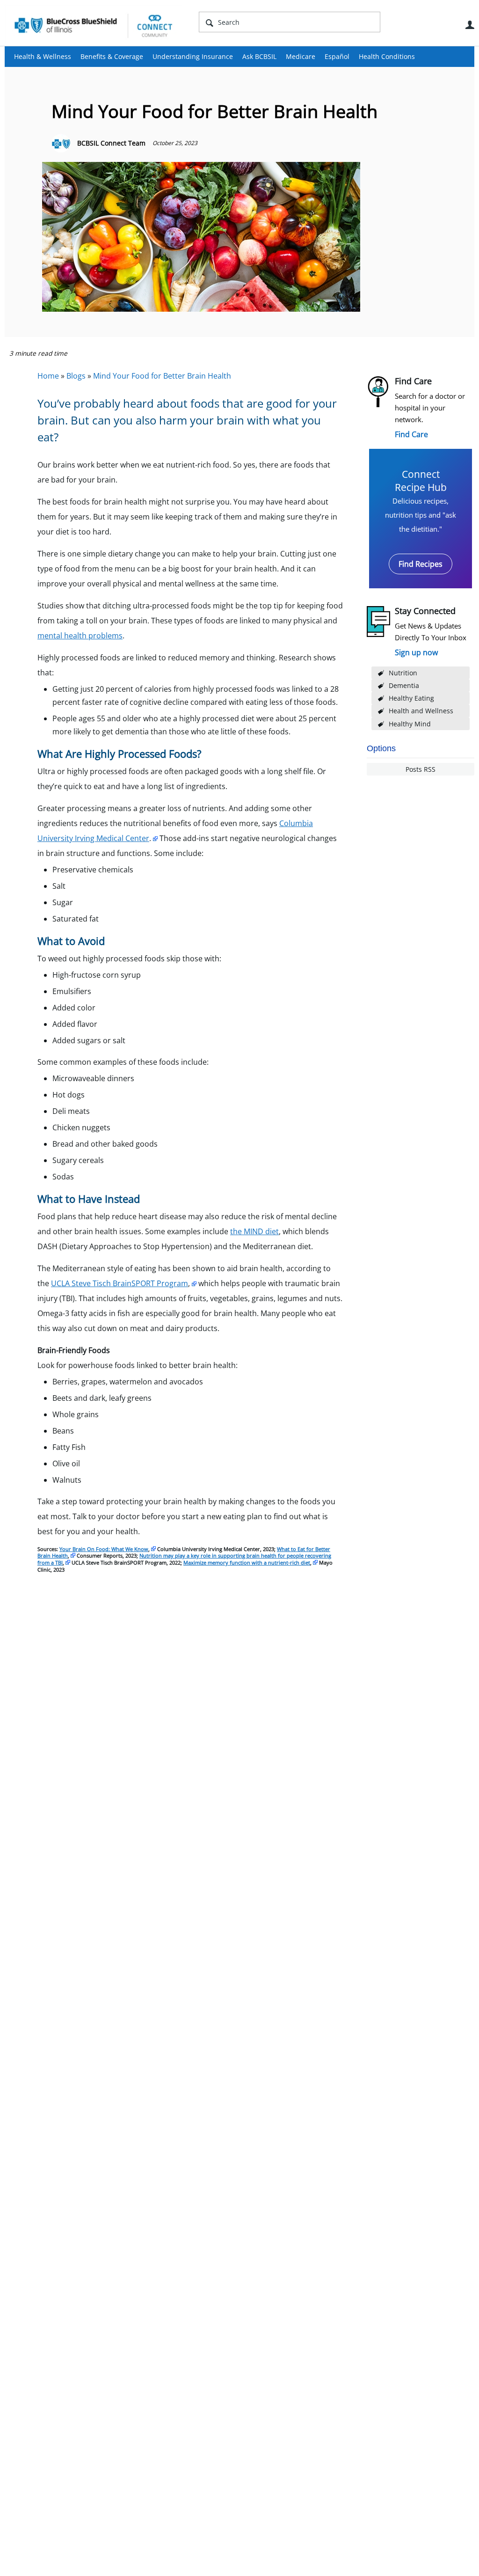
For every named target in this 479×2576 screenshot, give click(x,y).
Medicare (301, 56)
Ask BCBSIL (259, 56)
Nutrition (403, 673)
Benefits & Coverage (112, 56)
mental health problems (80, 636)
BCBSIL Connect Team (111, 143)
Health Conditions (387, 56)
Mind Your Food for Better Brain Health (162, 376)
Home (48, 376)
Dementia (404, 685)
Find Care (411, 434)
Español (337, 56)
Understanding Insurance (193, 56)
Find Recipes (421, 564)
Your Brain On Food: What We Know (104, 1549)
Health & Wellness (43, 56)
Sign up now (416, 652)
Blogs (76, 376)
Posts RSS (421, 769)
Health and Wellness (421, 711)
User (470, 25)
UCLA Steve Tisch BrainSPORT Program (120, 1283)
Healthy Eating (411, 698)
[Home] (94, 25)
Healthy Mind (410, 724)
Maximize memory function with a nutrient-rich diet (247, 1562)
